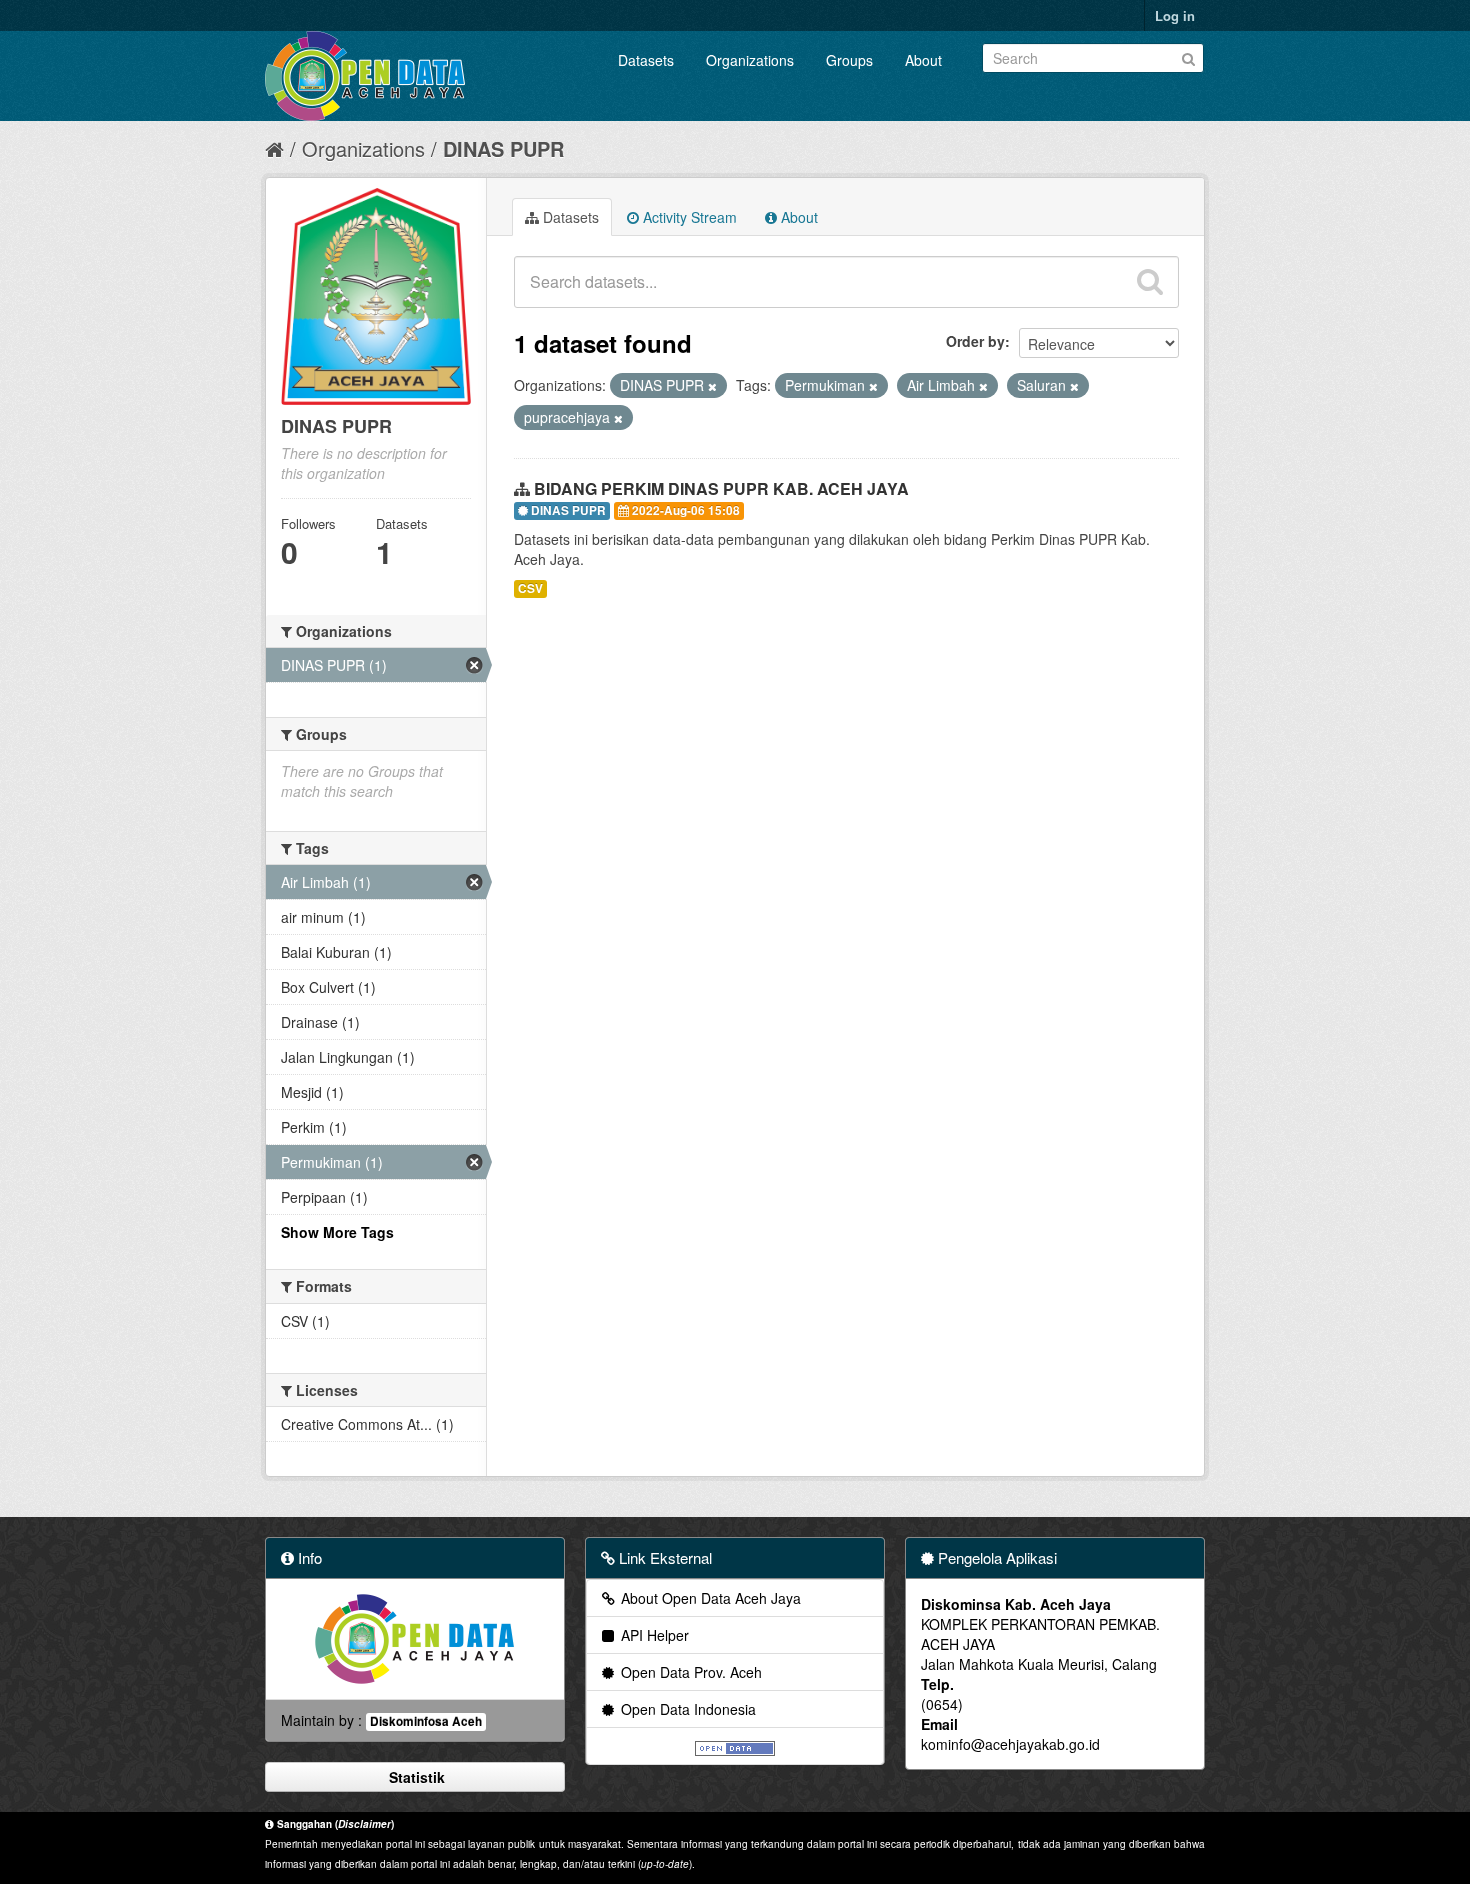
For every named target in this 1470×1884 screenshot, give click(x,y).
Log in (1175, 15)
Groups (849, 60)
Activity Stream (688, 217)
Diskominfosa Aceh (426, 1721)
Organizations (750, 60)
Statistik (415, 1777)
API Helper (653, 1635)
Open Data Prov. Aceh (689, 1672)
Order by (975, 341)
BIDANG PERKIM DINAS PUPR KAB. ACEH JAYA (721, 488)
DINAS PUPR (503, 148)
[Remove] (712, 386)
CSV (530, 588)
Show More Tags (337, 1232)
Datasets (646, 60)
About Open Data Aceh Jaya (709, 1598)
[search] (1150, 282)
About (923, 60)
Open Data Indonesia (686, 1709)
